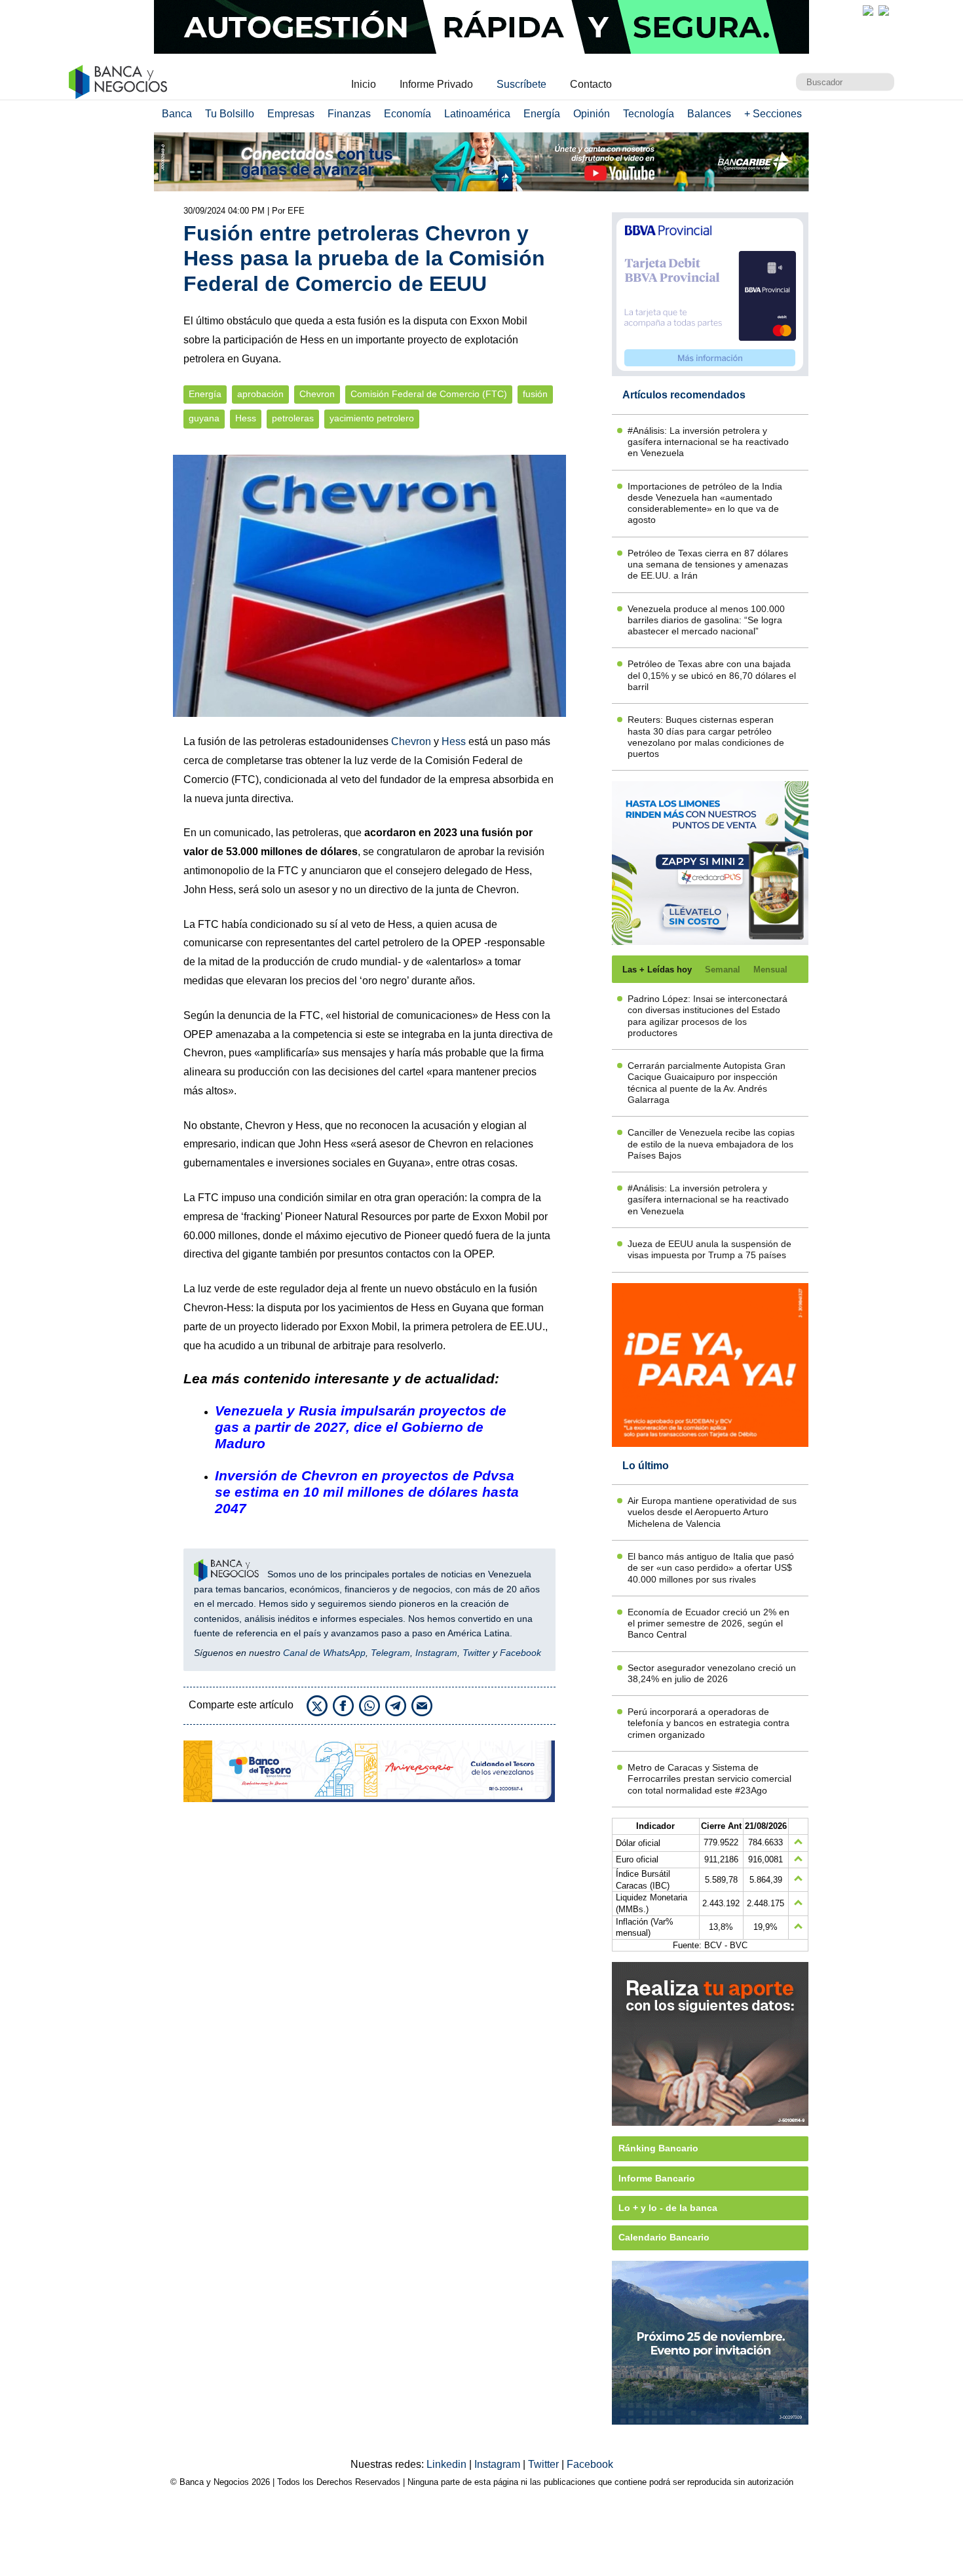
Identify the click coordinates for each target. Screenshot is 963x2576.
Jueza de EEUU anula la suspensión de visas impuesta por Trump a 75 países (709, 1249)
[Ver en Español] (884, 10)
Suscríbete (521, 84)
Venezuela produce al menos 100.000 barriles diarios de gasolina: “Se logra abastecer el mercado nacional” (706, 620)
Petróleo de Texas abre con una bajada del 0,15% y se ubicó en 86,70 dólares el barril (712, 675)
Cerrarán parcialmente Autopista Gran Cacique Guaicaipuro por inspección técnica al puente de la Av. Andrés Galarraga (707, 1083)
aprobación (260, 394)
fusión (535, 394)
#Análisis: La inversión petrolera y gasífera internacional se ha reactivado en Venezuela (708, 442)
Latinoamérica (477, 114)
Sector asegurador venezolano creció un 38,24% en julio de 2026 (712, 1673)
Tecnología (649, 114)
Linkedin (448, 2464)
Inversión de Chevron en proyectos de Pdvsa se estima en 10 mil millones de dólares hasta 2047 (367, 1492)
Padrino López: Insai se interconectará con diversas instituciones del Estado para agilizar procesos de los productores (708, 1016)
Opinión (592, 114)
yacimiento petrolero (372, 418)
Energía (542, 114)
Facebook (520, 1653)
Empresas (291, 114)
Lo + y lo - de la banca (668, 2208)
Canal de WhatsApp (324, 1653)
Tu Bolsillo (230, 114)
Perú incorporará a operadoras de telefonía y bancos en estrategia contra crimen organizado (708, 1723)
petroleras (293, 418)
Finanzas (349, 114)
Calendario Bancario (664, 2237)
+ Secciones (773, 114)
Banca (177, 114)
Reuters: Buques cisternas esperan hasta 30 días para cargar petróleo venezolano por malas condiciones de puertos (706, 737)
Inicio (364, 84)
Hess (246, 418)
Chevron (317, 394)
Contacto (591, 84)
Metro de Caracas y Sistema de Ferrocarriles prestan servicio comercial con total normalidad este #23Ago (709, 1779)
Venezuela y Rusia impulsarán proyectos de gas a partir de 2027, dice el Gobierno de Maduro (361, 1427)
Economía (407, 114)
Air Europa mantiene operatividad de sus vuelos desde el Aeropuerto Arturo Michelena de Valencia (712, 1512)
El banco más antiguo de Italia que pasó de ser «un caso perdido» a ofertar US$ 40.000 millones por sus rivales (711, 1568)
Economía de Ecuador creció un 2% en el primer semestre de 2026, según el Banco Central (708, 1624)
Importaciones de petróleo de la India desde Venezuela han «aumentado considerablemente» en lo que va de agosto (705, 503)
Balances (709, 114)
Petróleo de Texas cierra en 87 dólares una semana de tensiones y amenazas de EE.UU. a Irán (708, 565)
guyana (204, 418)
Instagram (436, 1653)
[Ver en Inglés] (868, 10)
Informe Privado (436, 84)
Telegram (390, 1653)
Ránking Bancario (658, 2148)
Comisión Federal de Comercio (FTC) (429, 394)
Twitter (476, 1653)
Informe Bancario (657, 2178)
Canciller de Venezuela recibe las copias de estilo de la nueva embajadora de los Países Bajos (711, 1144)
